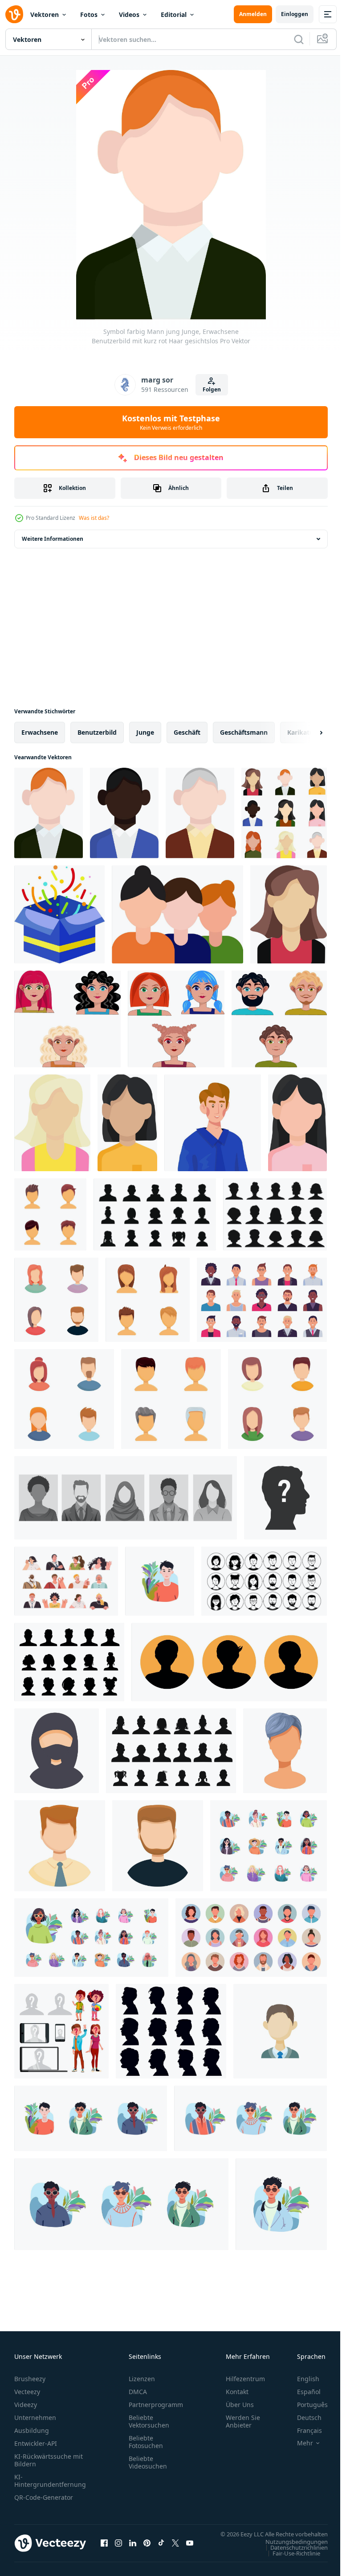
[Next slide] (307, 732)
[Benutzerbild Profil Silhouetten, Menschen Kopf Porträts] (69, 1662)
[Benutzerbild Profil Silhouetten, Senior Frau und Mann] (275, 1214)
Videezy (26, 2405)
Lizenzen (142, 2379)
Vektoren (45, 14)
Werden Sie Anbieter (243, 2421)
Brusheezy (30, 2379)
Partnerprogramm (156, 2405)
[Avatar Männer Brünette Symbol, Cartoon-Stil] (280, 2031)
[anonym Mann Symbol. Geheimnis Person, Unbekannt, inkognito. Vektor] (285, 1498)
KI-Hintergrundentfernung (50, 2481)
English (301, 2379)
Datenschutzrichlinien (292, 2556)
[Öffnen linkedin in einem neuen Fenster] (133, 2547)
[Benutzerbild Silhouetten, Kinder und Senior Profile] (155, 1214)
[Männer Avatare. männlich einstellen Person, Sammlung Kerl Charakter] (262, 1300)
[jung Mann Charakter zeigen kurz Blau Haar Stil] (285, 1751)
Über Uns (240, 2405)
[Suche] (299, 39)
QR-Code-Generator (44, 2497)
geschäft (187, 732)
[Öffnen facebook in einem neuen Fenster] (104, 2547)
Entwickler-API (36, 2443)
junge (145, 732)
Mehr (298, 2443)
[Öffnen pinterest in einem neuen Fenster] (147, 2547)
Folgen (212, 389)
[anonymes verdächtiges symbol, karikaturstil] (60, 1846)
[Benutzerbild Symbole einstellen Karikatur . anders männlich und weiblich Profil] (64, 1399)
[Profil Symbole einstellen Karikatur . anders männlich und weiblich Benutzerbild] (56, 1300)
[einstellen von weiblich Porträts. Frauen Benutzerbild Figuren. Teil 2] (176, 1019)
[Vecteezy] (14, 14)
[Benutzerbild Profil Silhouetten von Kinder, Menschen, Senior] (171, 1751)
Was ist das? (94, 518)
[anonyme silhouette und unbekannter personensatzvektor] (61, 2031)
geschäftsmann (244, 732)
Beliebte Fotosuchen (146, 2442)
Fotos (89, 14)
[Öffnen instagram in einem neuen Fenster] (118, 2547)
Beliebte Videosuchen (148, 2462)
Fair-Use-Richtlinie (290, 2562)
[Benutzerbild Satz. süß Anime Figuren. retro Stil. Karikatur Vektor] (269, 1846)
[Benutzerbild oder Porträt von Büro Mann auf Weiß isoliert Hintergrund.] (213, 1123)
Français (303, 2430)
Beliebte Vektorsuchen (149, 2421)
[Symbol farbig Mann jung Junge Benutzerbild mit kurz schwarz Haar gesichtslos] (124, 813)
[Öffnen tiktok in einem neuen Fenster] (161, 2547)
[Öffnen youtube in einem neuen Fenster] (190, 2547)
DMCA (138, 2392)
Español (302, 2392)
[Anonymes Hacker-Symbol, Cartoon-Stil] (57, 1751)
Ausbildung (32, 2430)
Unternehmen (35, 2418)
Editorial (174, 14)
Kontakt (237, 2392)
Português (306, 2405)
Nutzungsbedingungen (290, 2550)
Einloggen (295, 14)
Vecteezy (27, 2392)
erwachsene (40, 732)
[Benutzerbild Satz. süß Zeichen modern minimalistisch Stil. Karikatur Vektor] (91, 1938)
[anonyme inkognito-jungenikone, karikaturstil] (158, 1846)
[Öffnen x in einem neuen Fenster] (175, 2547)
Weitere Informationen (53, 539)
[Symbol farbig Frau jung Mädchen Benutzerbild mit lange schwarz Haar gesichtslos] (297, 1123)
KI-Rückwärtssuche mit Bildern (49, 2460)
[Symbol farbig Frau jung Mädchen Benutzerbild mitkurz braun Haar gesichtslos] (289, 914)
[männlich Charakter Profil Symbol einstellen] (229, 1662)
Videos (129, 14)
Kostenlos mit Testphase (171, 422)
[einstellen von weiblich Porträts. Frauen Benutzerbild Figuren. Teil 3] (67, 1019)
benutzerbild (97, 732)
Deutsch (303, 2418)
